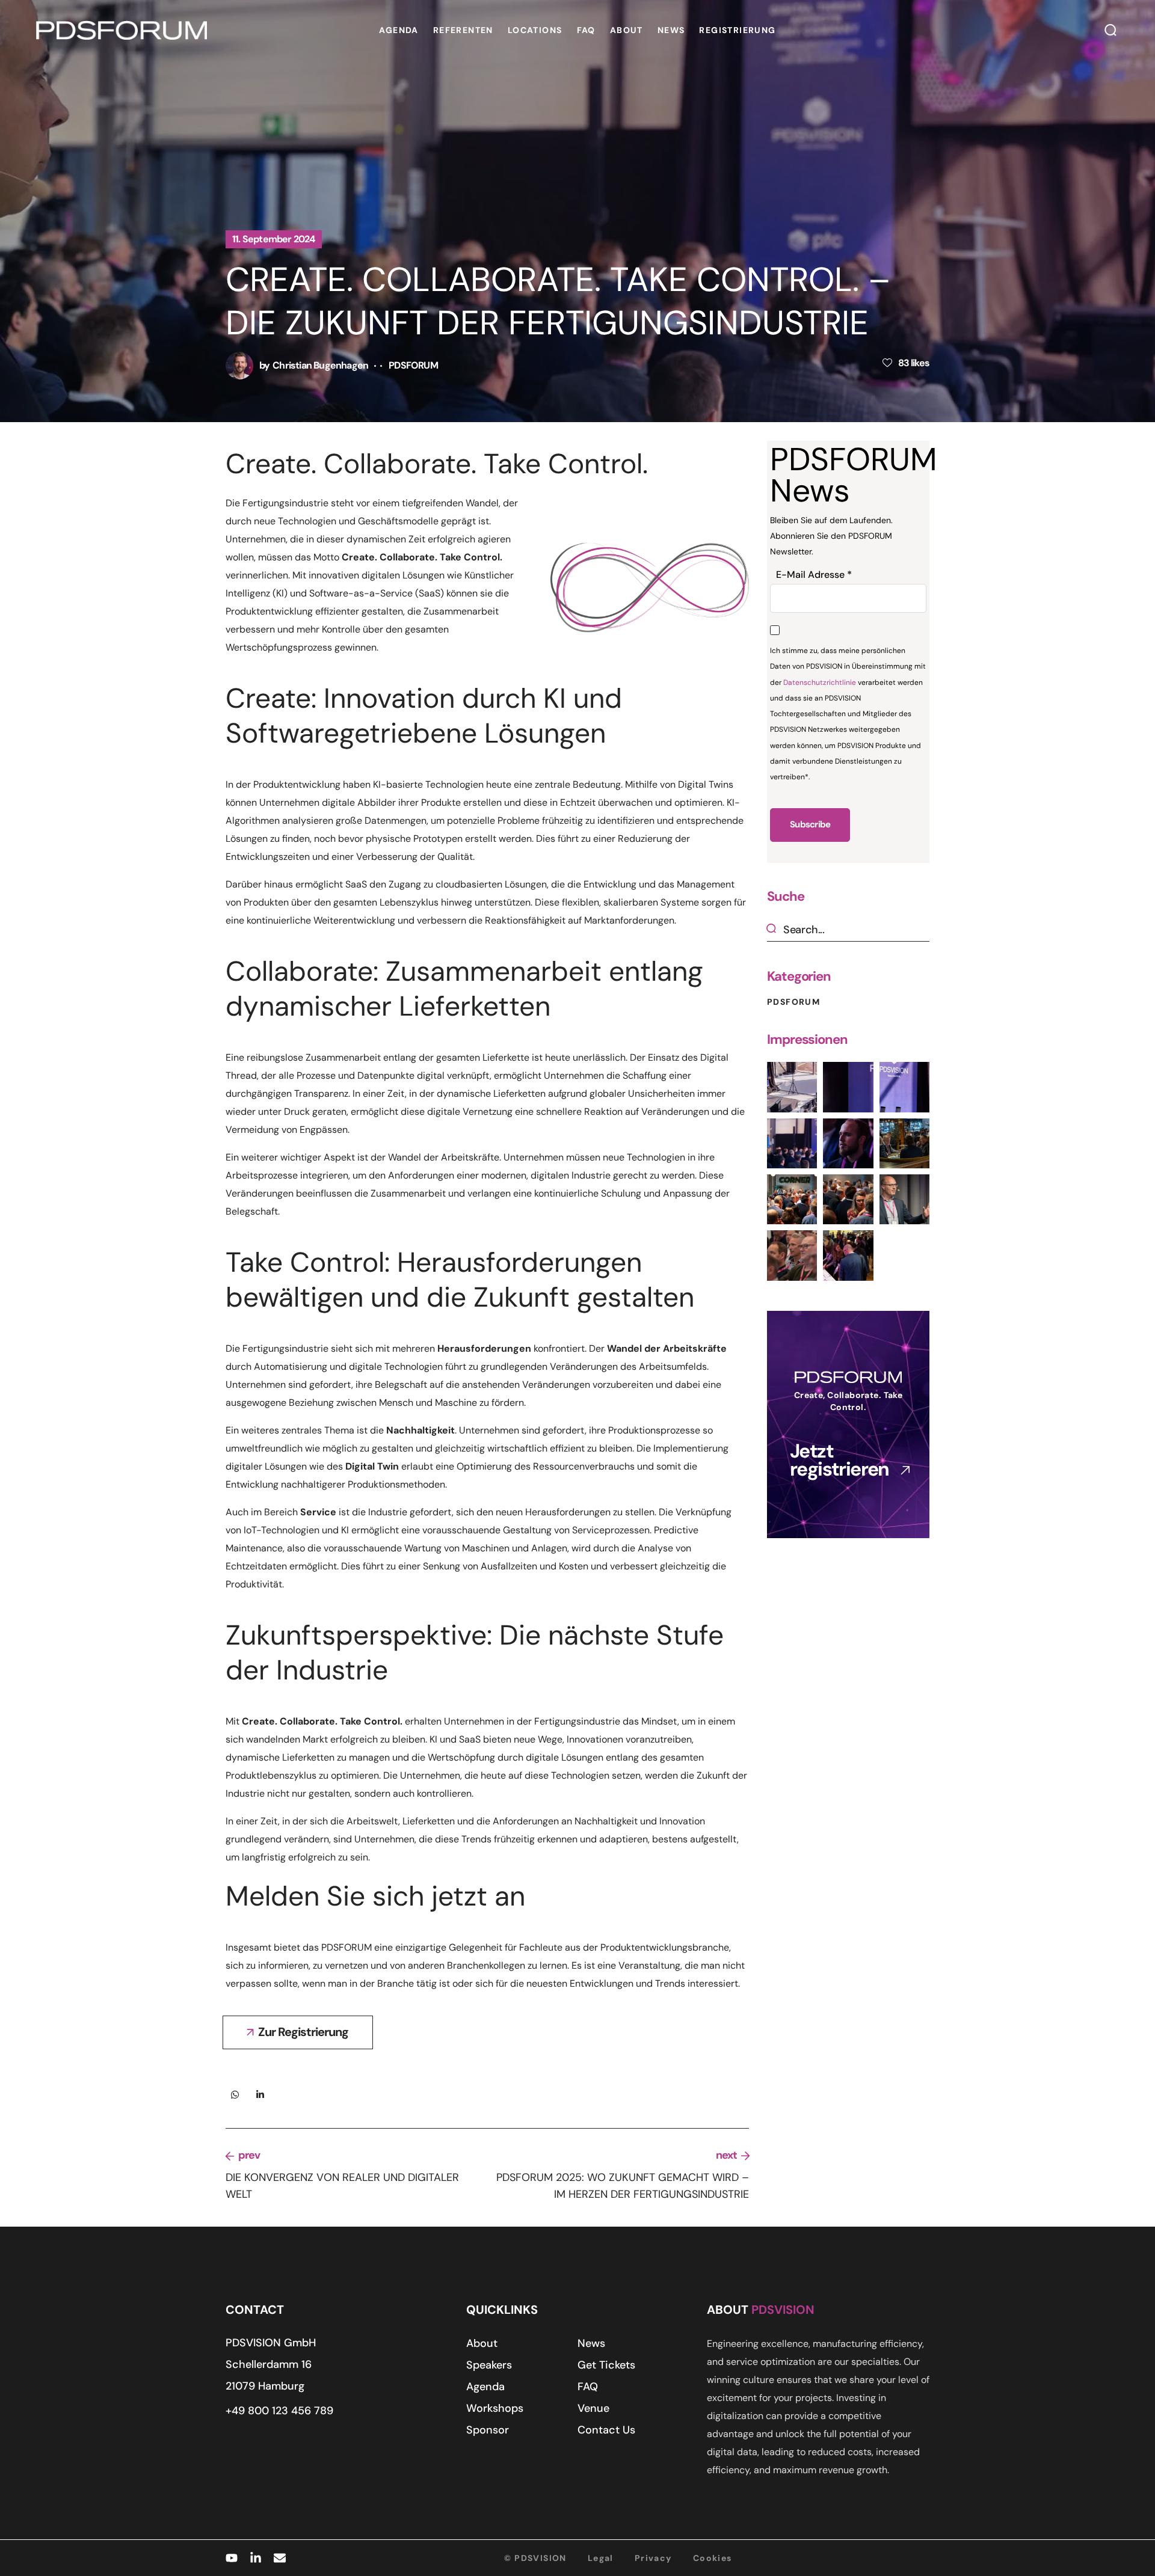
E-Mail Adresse (814, 575)
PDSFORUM (413, 365)
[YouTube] (232, 2558)
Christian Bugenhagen (320, 365)
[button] (1110, 30)
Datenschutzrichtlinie (820, 682)
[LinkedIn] (256, 2558)
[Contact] (280, 2558)
